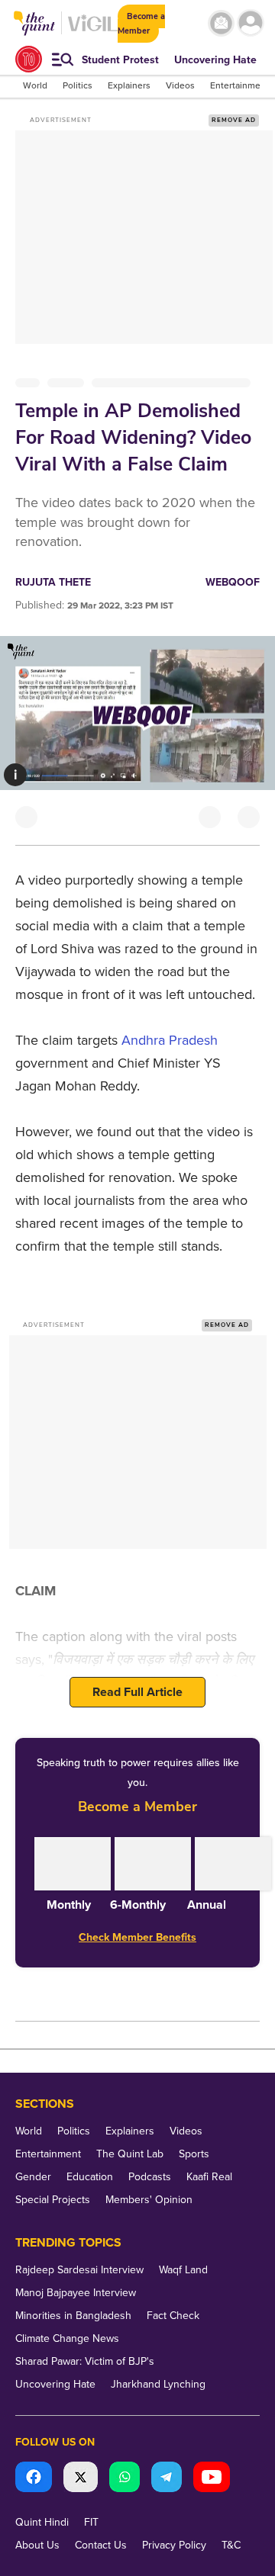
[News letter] (221, 23)
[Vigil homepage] (93, 31)
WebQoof (233, 582)
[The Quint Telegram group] (167, 2479)
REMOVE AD (234, 120)
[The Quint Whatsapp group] (125, 2479)
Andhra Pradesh (170, 1040)
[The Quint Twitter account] (81, 2479)
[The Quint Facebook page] (34, 2479)
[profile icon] (251, 23)
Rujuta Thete (53, 582)
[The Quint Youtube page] (212, 2479)
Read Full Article (137, 1692)
